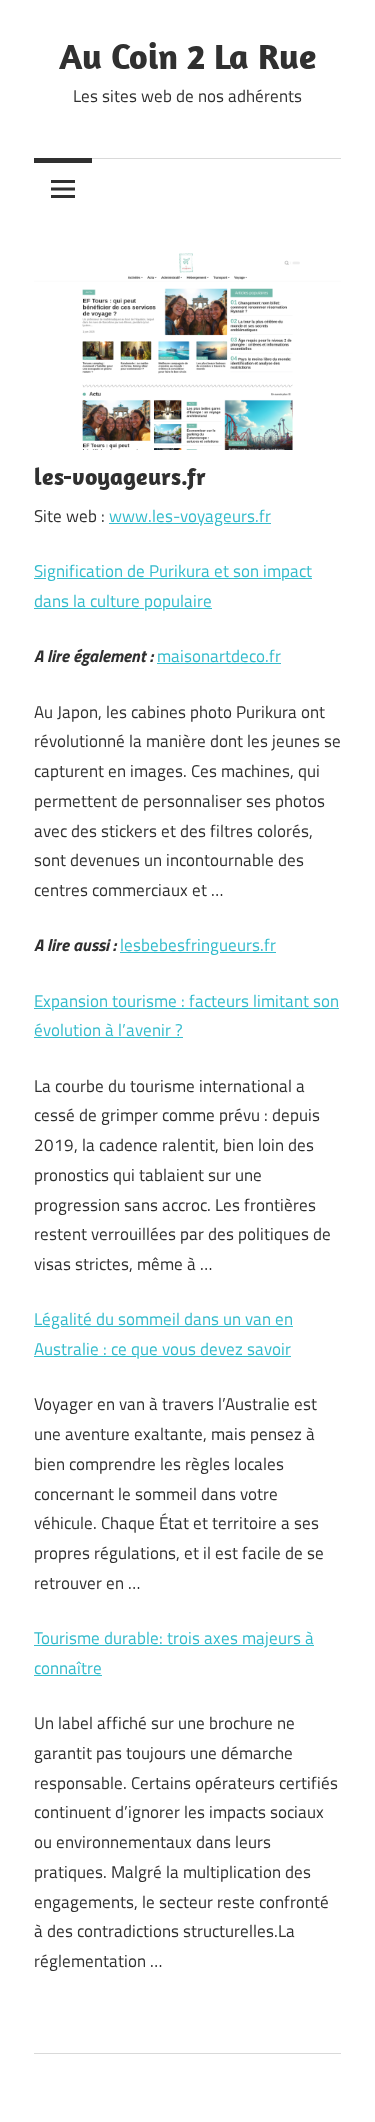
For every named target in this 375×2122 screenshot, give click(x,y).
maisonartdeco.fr (219, 656)
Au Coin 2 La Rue (187, 55)
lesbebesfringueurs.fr (198, 945)
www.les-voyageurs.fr (190, 516)
